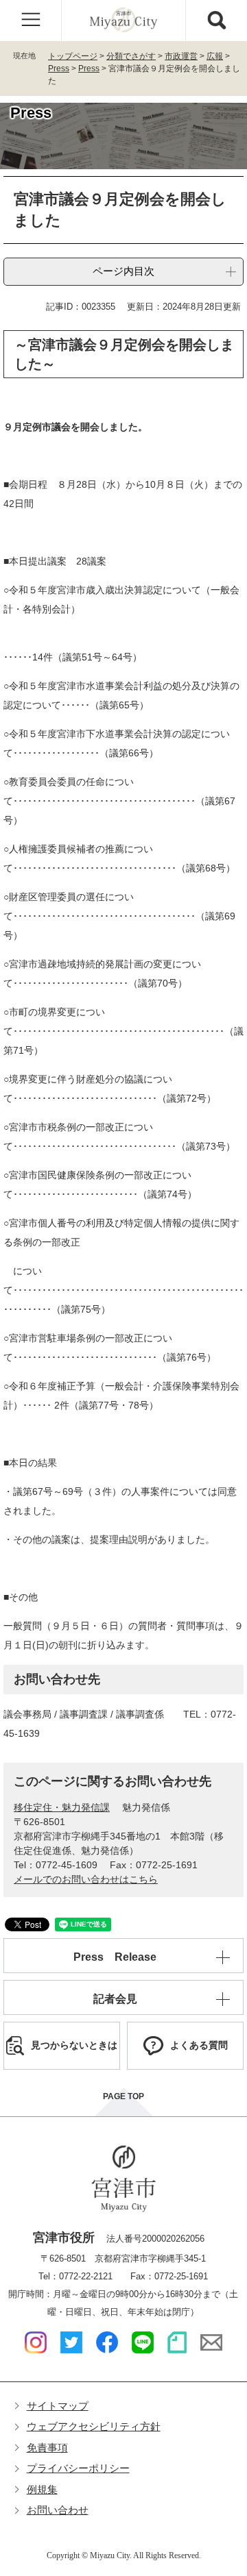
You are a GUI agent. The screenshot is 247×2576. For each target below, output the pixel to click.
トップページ (73, 56)
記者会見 (115, 1999)
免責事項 (47, 2448)
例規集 (42, 2489)
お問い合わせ (58, 2510)
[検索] (216, 21)
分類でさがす (131, 56)
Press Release (115, 1957)
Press (59, 69)
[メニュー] (31, 21)
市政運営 (181, 56)
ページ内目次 (123, 271)
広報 (215, 56)
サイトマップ (58, 2406)
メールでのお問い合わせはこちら (86, 1879)
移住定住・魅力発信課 (62, 1807)
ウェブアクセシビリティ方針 (94, 2426)
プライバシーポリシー (78, 2468)
